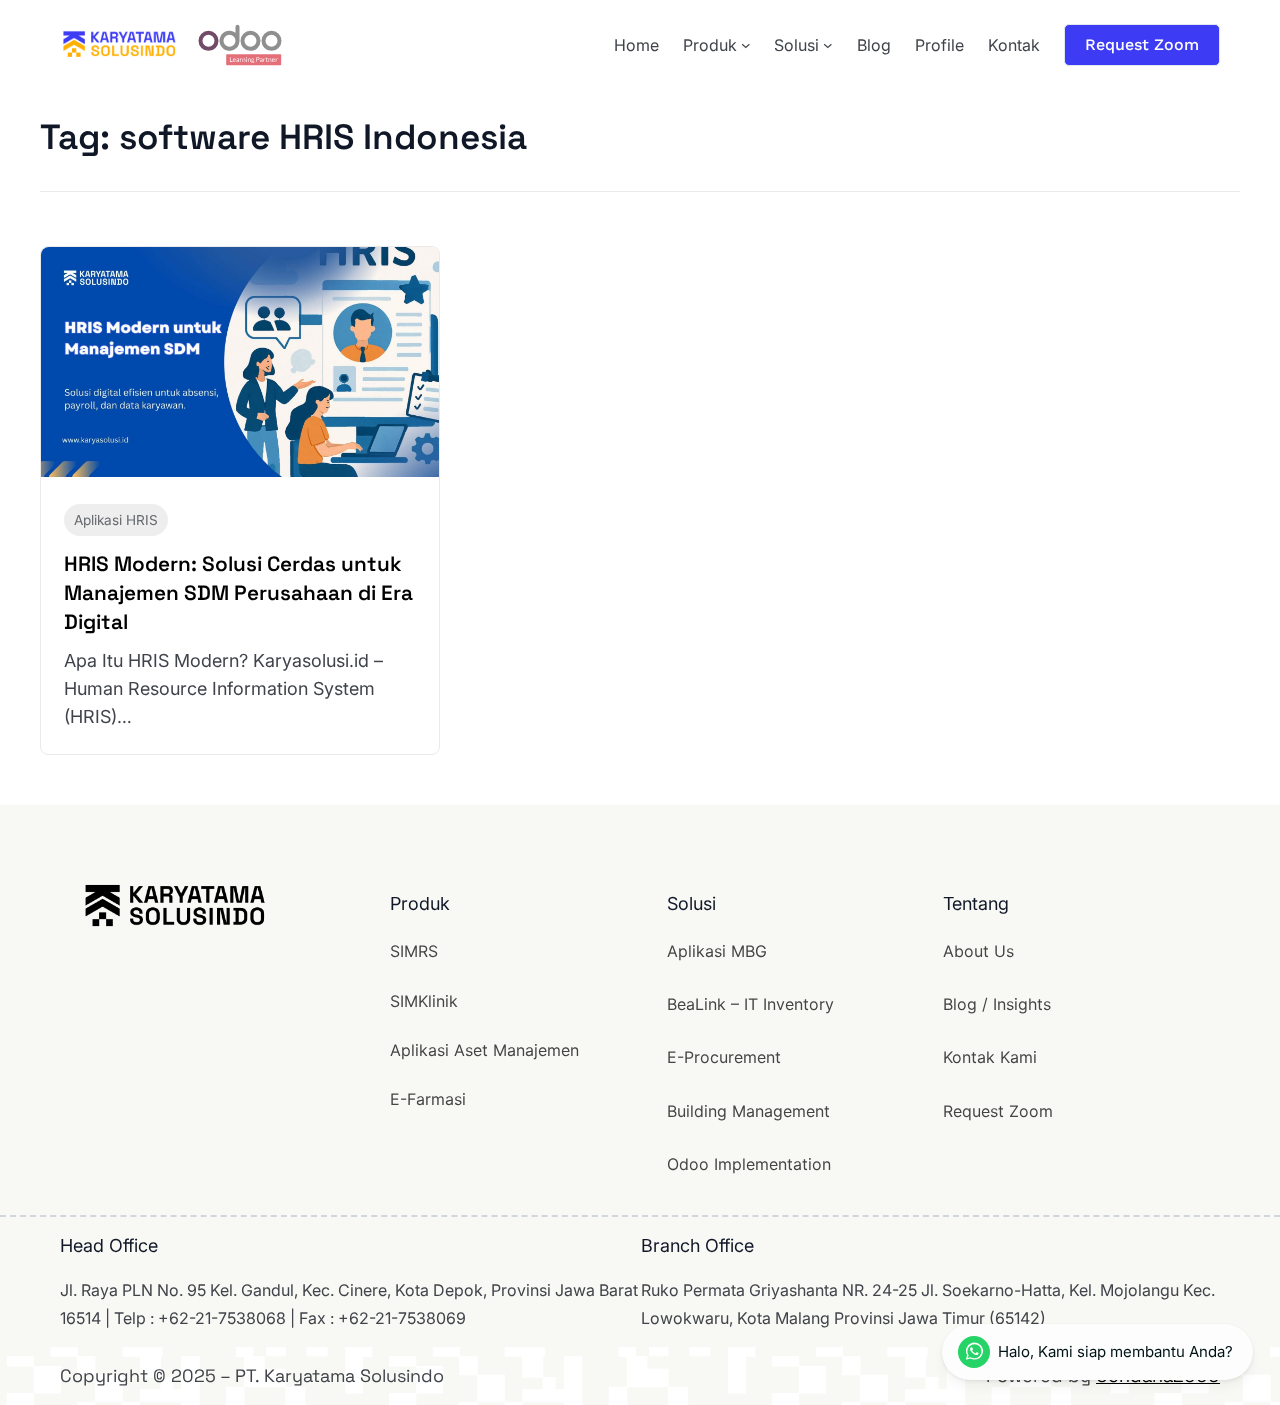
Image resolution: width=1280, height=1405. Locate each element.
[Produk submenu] (746, 45)
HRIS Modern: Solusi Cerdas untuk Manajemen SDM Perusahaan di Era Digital (238, 593)
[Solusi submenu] (828, 45)
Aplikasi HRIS (116, 520)
